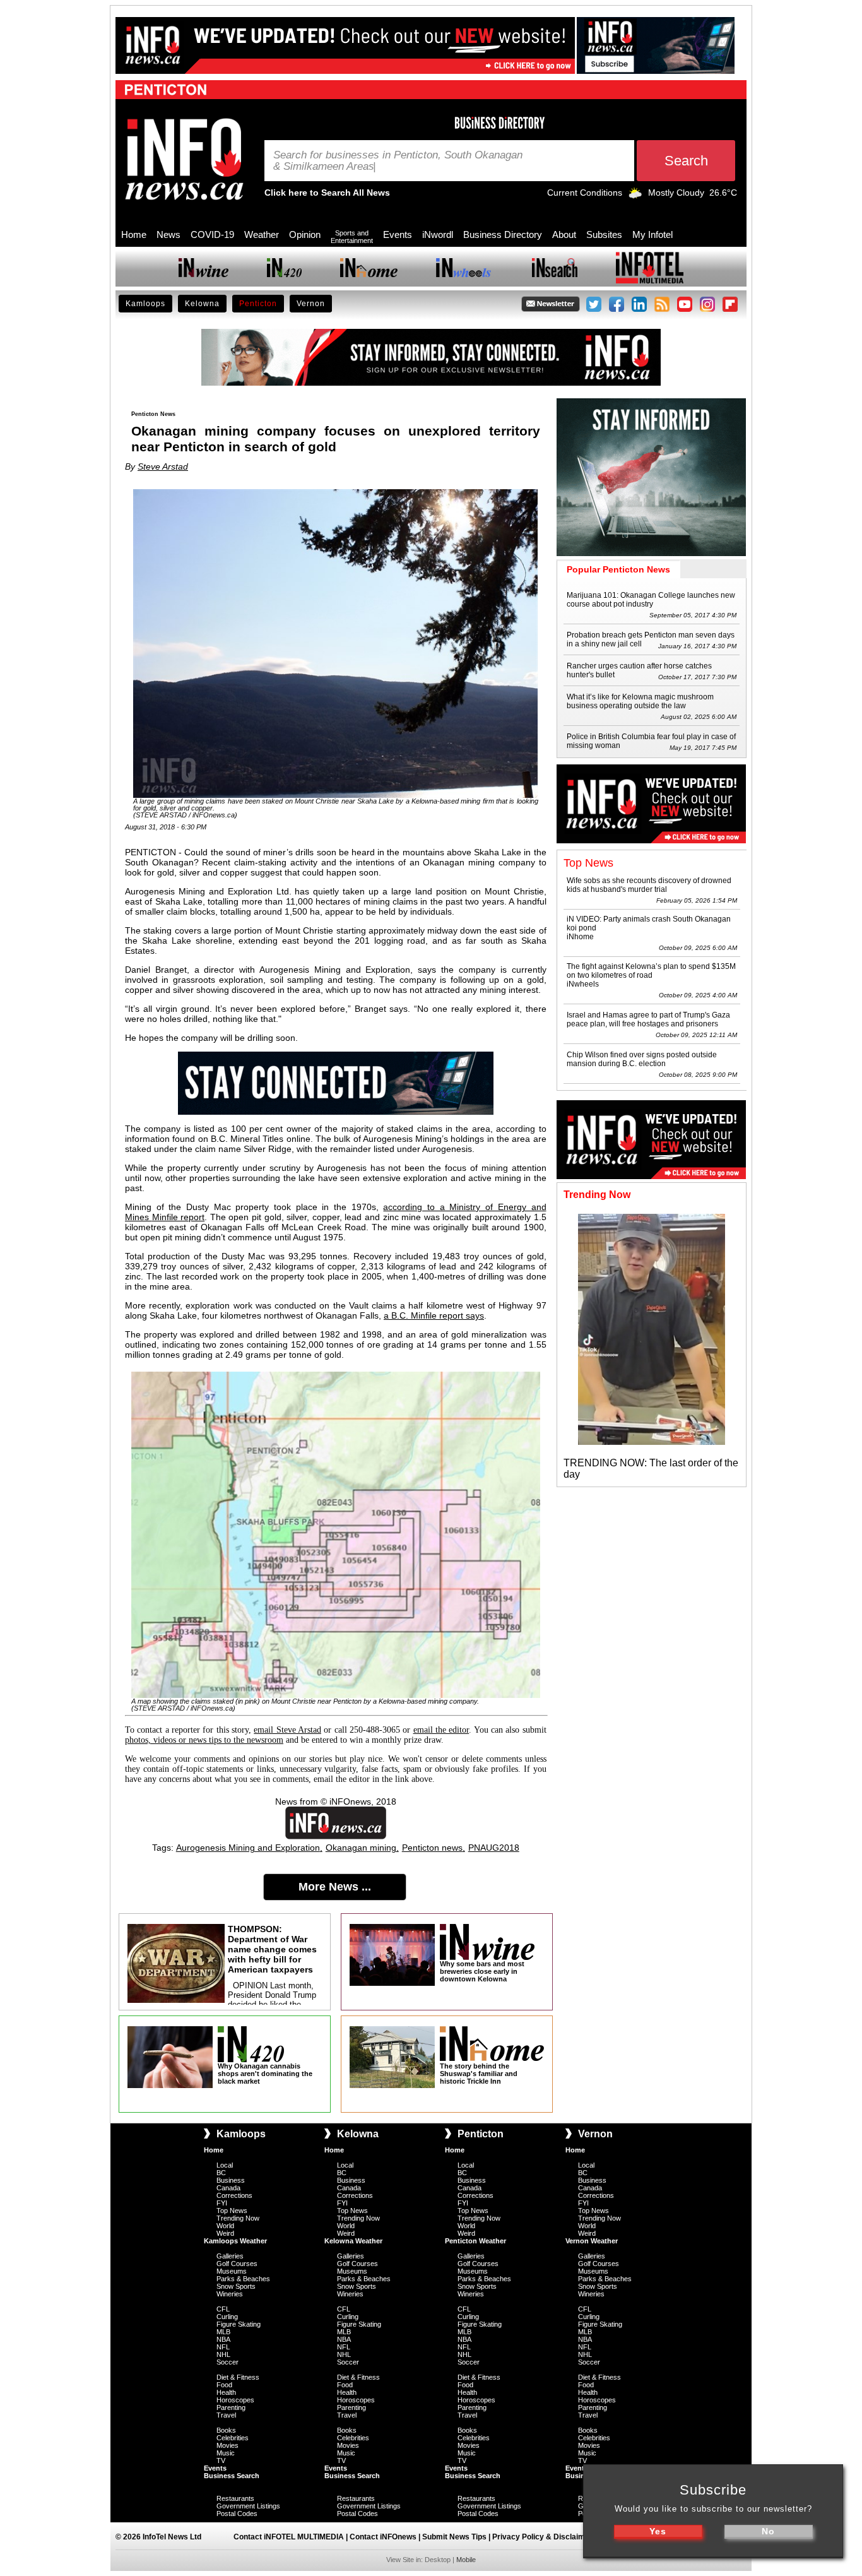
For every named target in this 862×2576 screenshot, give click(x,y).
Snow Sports (236, 2286)
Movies (227, 2445)
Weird (225, 2233)
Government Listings (248, 2506)
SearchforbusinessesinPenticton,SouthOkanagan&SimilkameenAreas (398, 161)
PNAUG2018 (494, 1848)
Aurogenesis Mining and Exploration (248, 1848)
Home (134, 234)
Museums (232, 2271)
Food (224, 2385)
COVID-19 (212, 234)
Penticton (258, 304)
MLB (223, 2332)
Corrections (234, 2195)
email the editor (441, 1730)
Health (226, 2392)
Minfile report (179, 1217)
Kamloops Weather (235, 2241)
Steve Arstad (163, 466)
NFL (223, 2347)
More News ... (335, 1887)
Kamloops (145, 304)
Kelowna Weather (353, 2241)
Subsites (604, 234)
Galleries (230, 2256)
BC (221, 2173)
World (225, 2226)
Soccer (227, 2362)
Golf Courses (237, 2264)
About (564, 234)
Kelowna (202, 304)
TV (221, 2460)
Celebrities (233, 2438)
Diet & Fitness (238, 2377)
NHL (223, 2354)
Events (398, 234)
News (168, 234)
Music (226, 2453)
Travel (226, 2415)
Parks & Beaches (243, 2279)
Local (225, 2165)
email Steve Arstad (287, 1730)
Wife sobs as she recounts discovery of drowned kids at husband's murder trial (649, 885)
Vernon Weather (592, 2241)
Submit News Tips (454, 2537)
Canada (228, 2188)
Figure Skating (239, 2324)
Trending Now (238, 2218)
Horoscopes (235, 2400)
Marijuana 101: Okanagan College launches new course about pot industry (651, 600)
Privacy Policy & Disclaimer (542, 2537)
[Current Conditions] (635, 196)
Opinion (305, 234)
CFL (223, 2309)
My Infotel (652, 234)
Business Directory (503, 234)
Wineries (230, 2294)
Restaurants (235, 2498)
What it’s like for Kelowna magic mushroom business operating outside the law (640, 701)
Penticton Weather (475, 2241)
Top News (232, 2211)
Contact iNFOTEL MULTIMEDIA (289, 2537)
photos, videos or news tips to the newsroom (204, 1740)
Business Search (232, 2476)
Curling (227, 2317)
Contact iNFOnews (383, 2537)
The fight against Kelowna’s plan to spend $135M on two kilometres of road (651, 971)
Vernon (311, 304)
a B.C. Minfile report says (434, 1315)
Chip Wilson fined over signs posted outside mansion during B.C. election (642, 1059)
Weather (262, 234)
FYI (222, 2203)
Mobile (466, 2560)
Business (231, 2180)
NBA (223, 2339)
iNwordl (438, 234)
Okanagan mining (361, 1848)
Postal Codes (237, 2514)
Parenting (231, 2407)
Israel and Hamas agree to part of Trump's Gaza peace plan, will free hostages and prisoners (648, 1019)
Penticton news (432, 1848)
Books (226, 2430)
